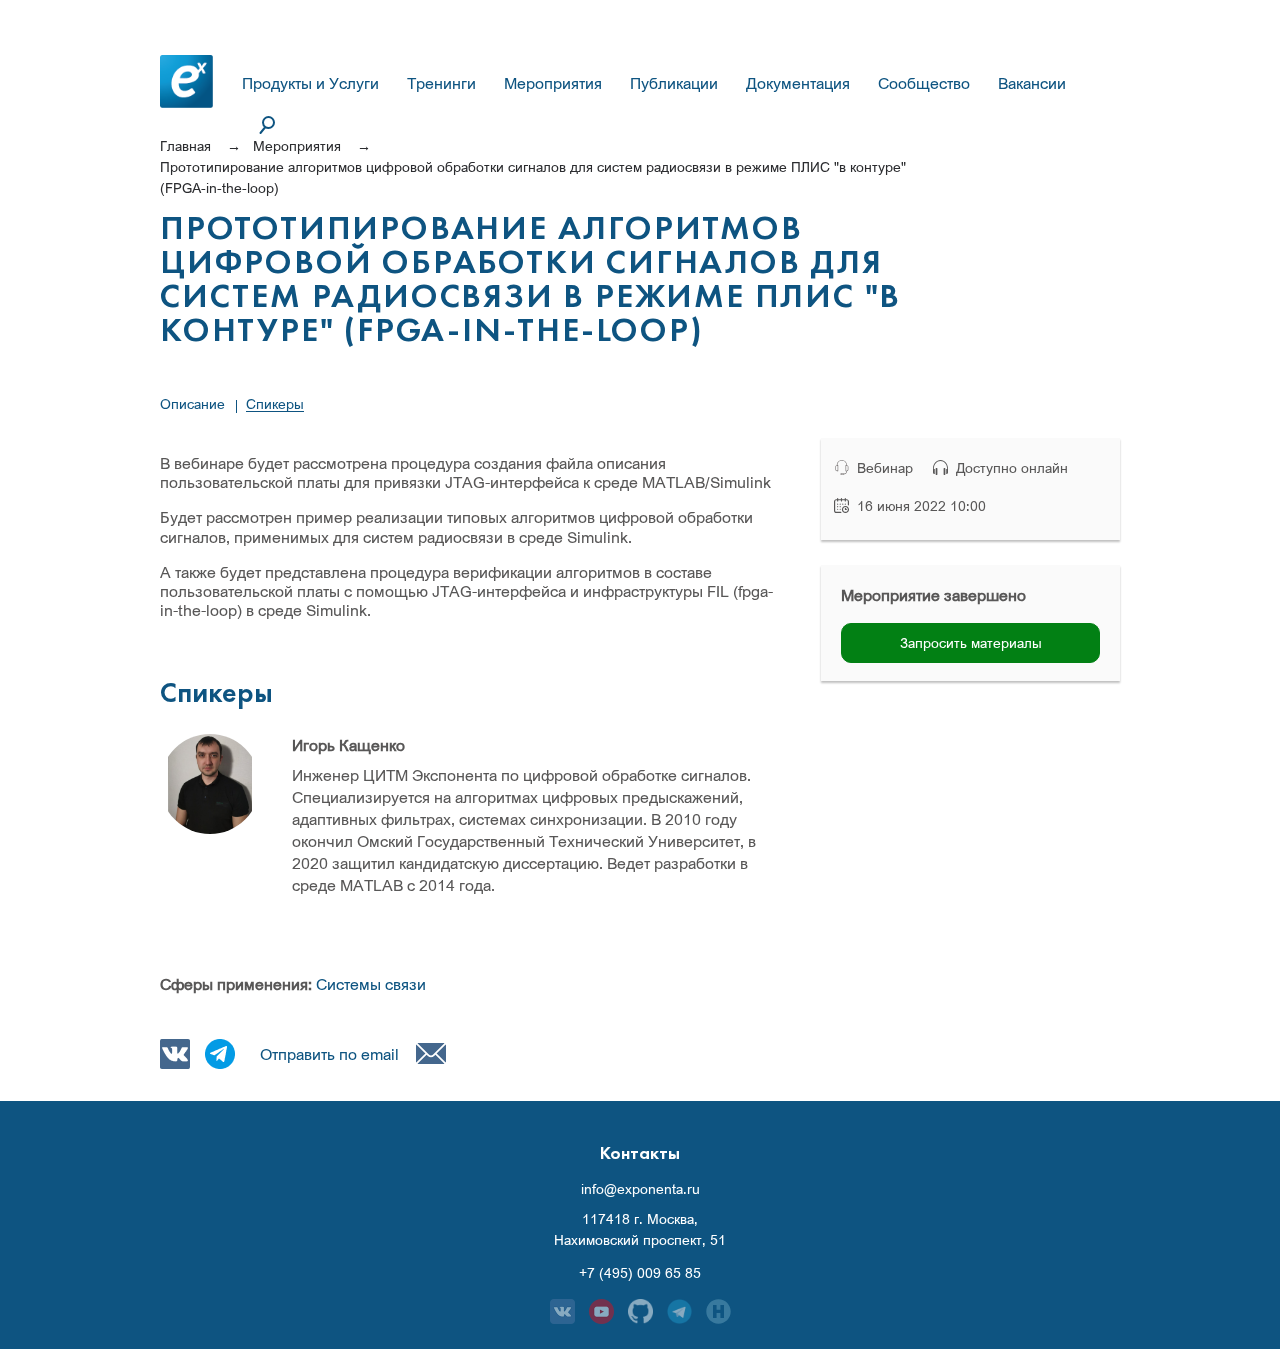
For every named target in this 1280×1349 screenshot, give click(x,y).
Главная (185, 145)
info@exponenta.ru (640, 1189)
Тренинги (441, 83)
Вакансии (1032, 83)
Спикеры (275, 403)
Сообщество (924, 83)
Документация (798, 83)
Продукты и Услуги (310, 83)
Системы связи (371, 984)
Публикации (674, 83)
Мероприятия (553, 83)
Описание (192, 403)
